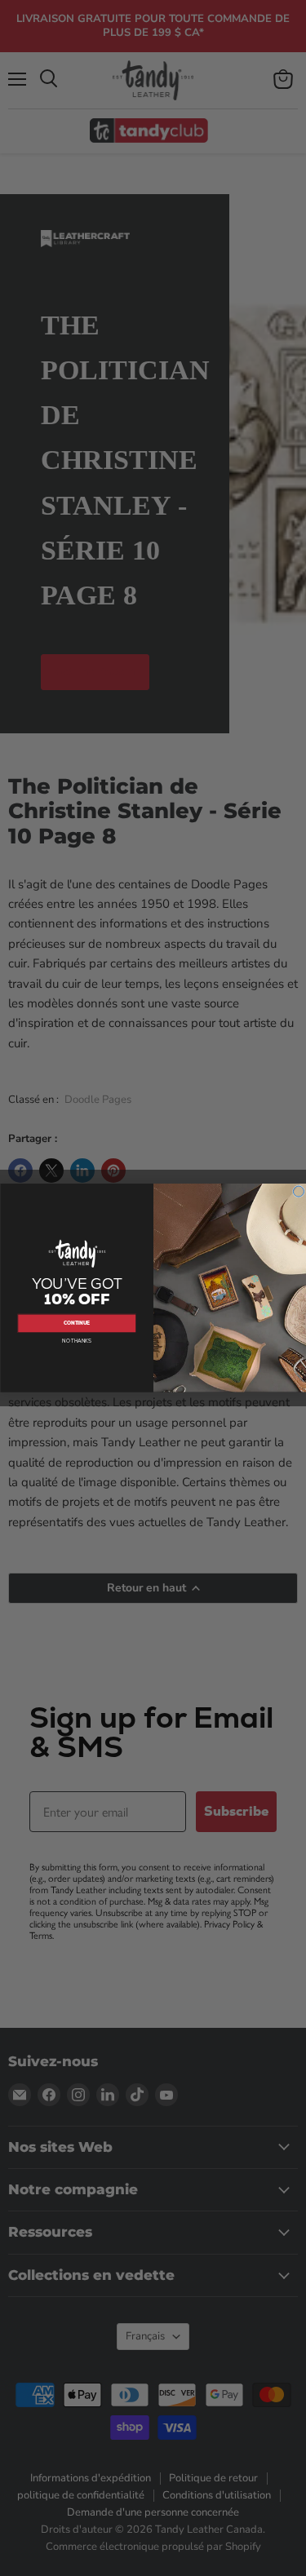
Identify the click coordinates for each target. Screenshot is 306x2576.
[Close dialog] (298, 1191)
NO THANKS (77, 1342)
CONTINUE (77, 1324)
